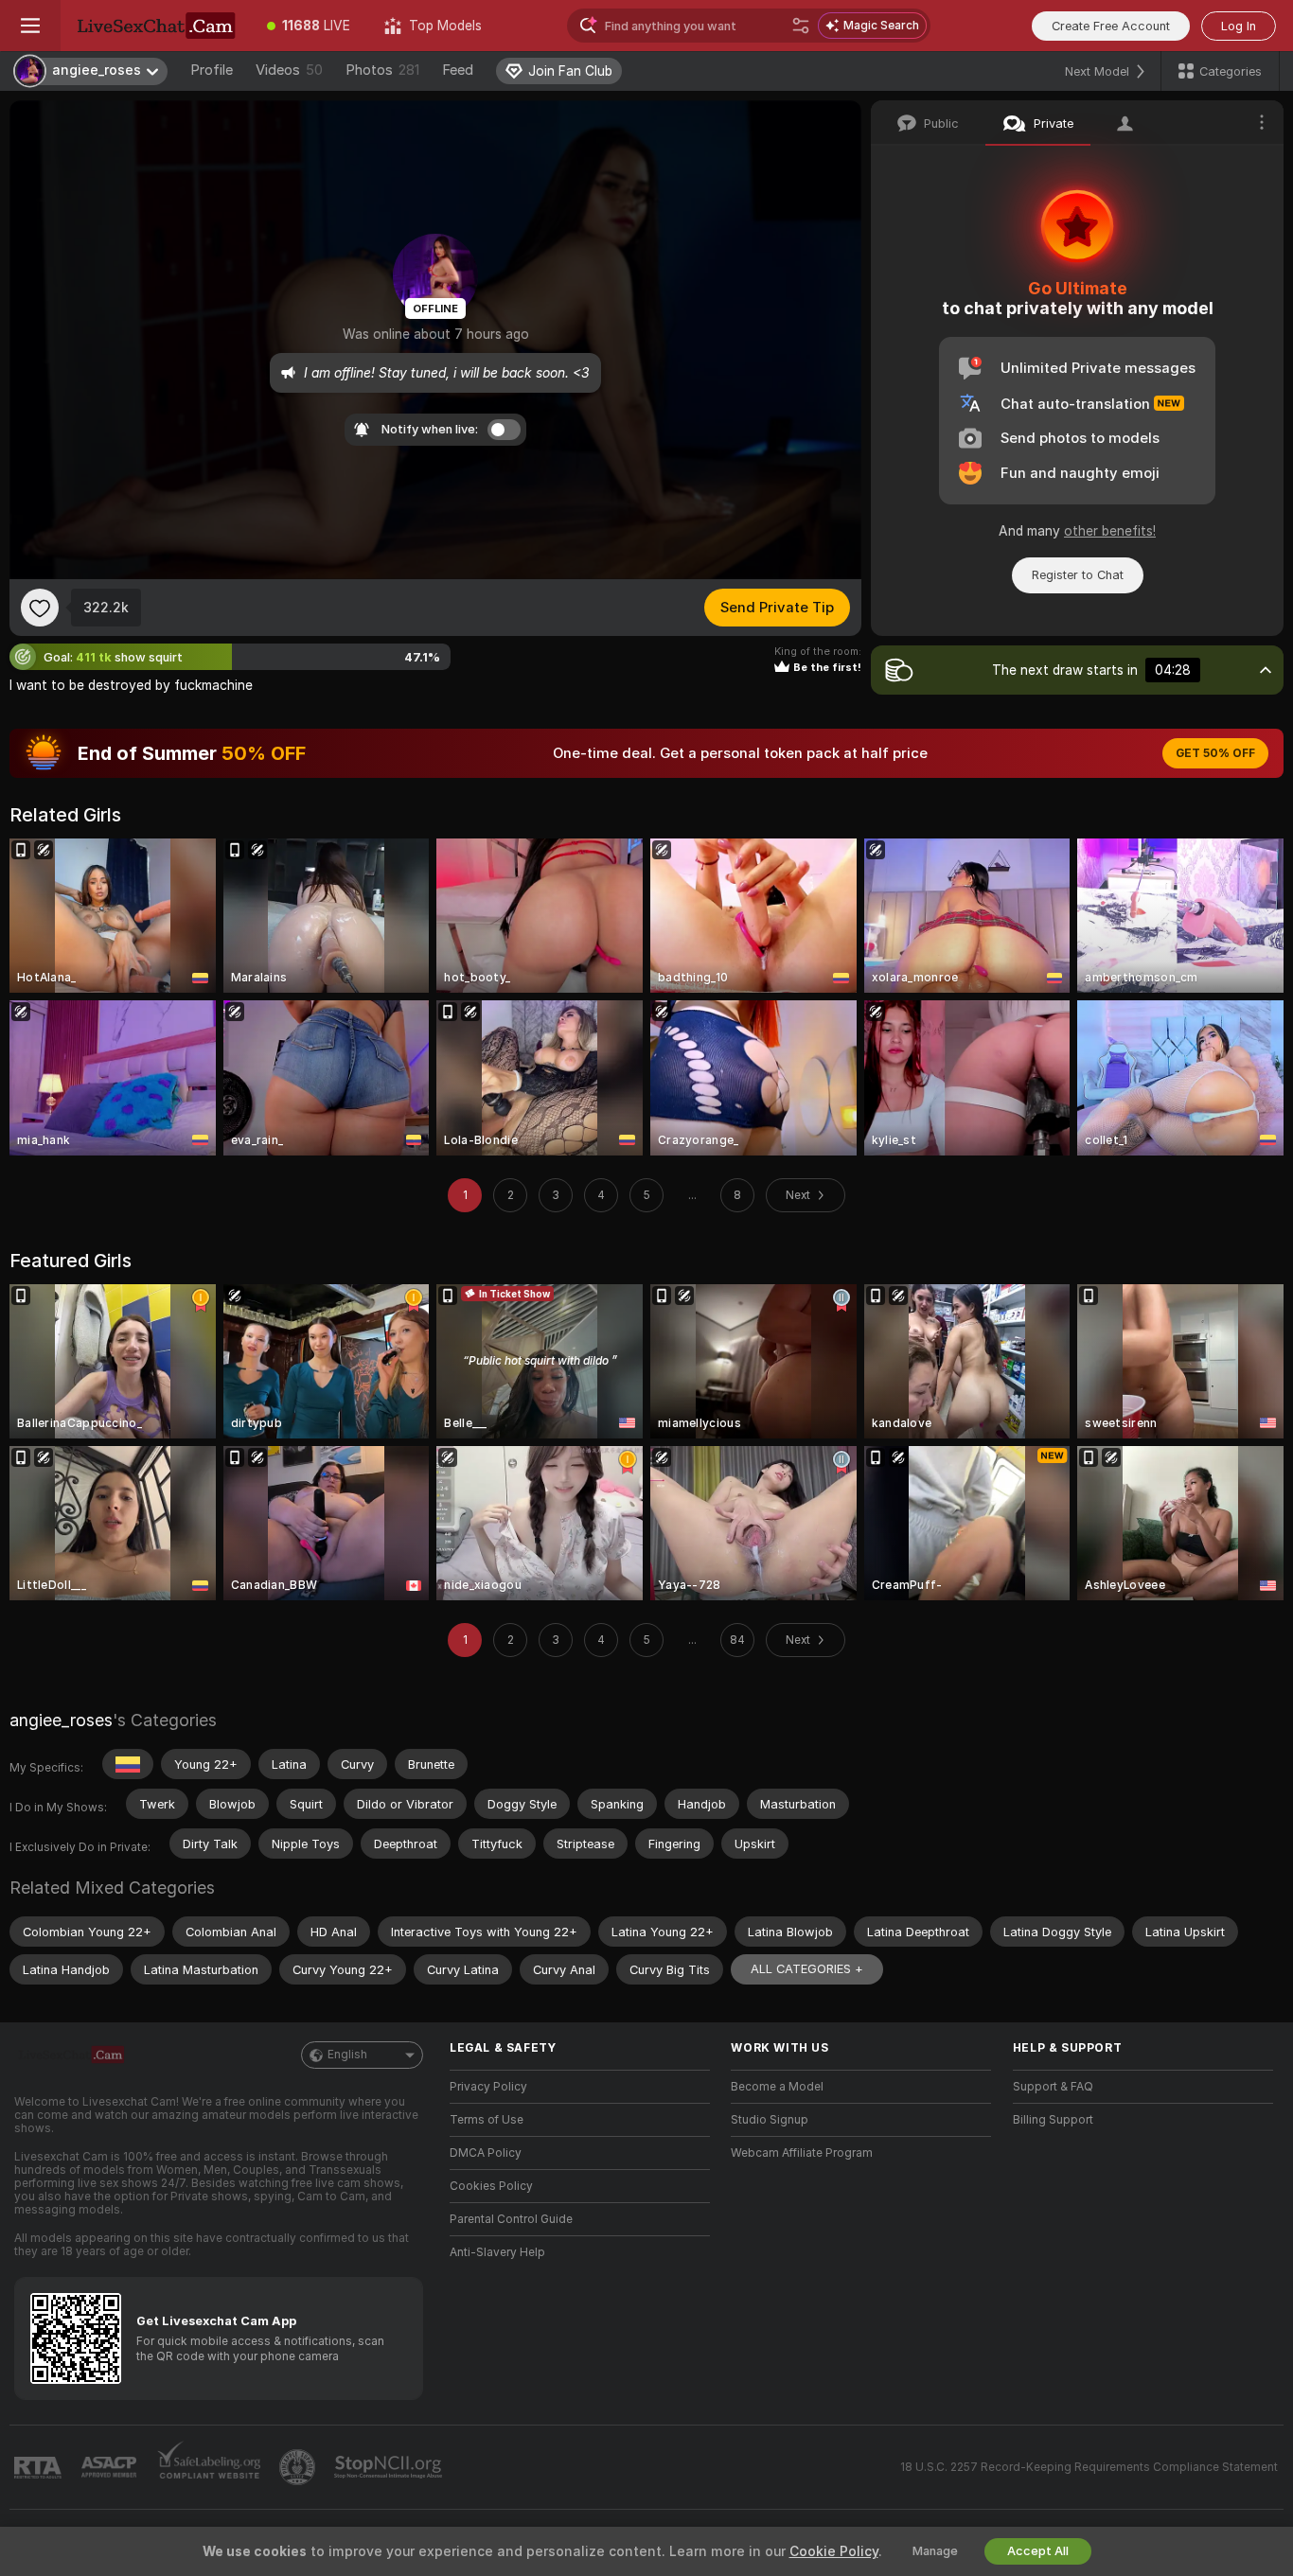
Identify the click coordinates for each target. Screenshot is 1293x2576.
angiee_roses (61, 1720)
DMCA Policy (486, 2153)
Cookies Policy (491, 2186)
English (347, 2055)
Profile (212, 70)
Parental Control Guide (511, 2219)
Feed (458, 70)
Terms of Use (487, 2120)
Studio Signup (770, 2120)
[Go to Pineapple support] (299, 2467)
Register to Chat (1078, 575)
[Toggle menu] (30, 26)
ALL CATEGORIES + (807, 1969)
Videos (289, 70)
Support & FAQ (1053, 2087)
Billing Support (1053, 2120)
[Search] (801, 26)
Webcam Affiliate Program (802, 2153)
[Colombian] (128, 1764)
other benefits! (1110, 531)
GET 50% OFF (1215, 753)
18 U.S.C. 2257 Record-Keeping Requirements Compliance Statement (1089, 2467)
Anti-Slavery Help (497, 2252)
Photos (382, 70)
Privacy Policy (488, 2087)
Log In (1239, 26)
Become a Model (777, 2087)
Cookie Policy (834, 2551)
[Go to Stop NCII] (390, 2467)
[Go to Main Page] (155, 26)
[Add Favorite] (40, 608)
